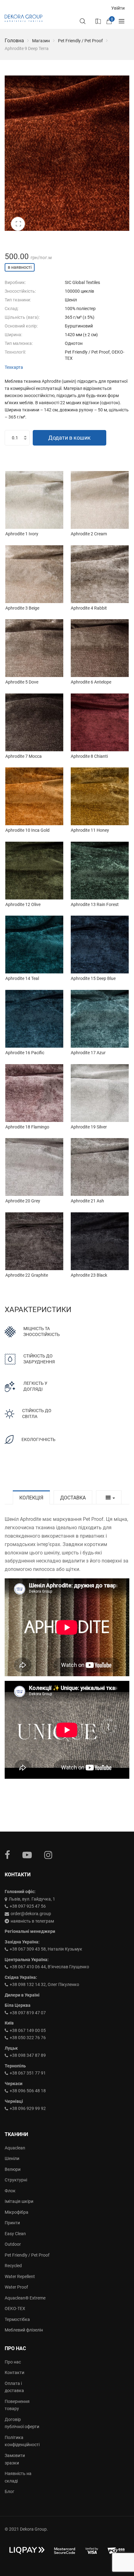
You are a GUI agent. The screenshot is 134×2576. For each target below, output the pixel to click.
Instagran (48, 1855)
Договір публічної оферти (22, 2423)
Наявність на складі (18, 2477)
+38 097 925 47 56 (28, 1906)
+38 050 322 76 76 (28, 2038)
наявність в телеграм (32, 1921)
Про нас (13, 2362)
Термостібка (17, 2319)
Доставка (73, 1498)
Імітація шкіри (19, 2201)
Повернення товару (17, 2405)
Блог (10, 2491)
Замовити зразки (15, 2459)
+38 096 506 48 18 (28, 2091)
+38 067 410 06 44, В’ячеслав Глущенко (49, 1967)
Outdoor (13, 2244)
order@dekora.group (31, 1914)
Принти (12, 2223)
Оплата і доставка (14, 2387)
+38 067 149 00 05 (28, 2030)
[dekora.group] (24, 18)
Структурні (16, 2180)
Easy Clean (15, 2234)
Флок (10, 2191)
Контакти (14, 2372)
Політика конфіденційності (22, 2441)
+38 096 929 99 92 (28, 2108)
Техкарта (14, 367)
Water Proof (16, 2287)
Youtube (27, 1855)
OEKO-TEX (15, 2308)
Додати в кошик (69, 438)
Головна (14, 41)
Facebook (7, 1855)
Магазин (41, 41)
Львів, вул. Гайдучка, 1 (32, 1899)
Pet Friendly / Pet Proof (80, 41)
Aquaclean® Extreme (25, 2298)
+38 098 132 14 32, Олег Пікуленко (44, 1984)
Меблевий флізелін (24, 2330)
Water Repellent (20, 2276)
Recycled (13, 2266)
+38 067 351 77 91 (28, 2073)
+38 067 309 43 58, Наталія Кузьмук (46, 1949)
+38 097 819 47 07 (28, 2013)
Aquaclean (15, 2148)
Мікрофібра (17, 2212)
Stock (98, 21)
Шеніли (12, 2158)
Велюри (13, 2169)
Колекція (31, 1498)
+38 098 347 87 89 (28, 2055)
